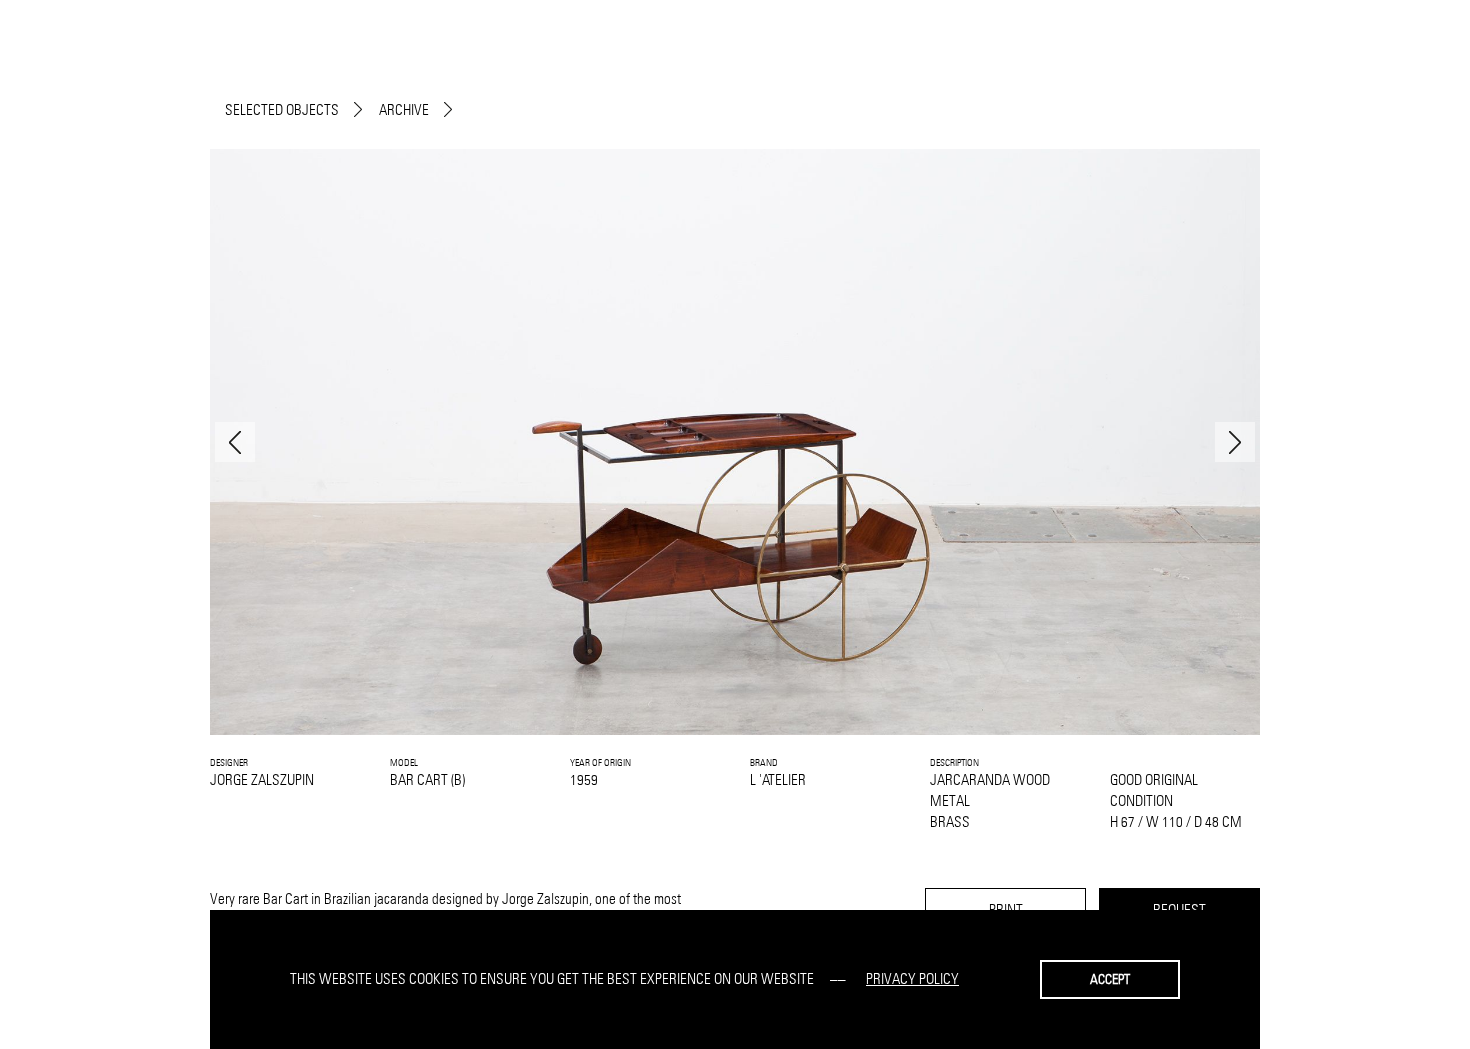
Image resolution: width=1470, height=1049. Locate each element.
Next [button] (1235, 442)
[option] (735, 442)
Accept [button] (1110, 979)
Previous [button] (235, 442)
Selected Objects (282, 109)
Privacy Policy (912, 978)
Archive (404, 109)
